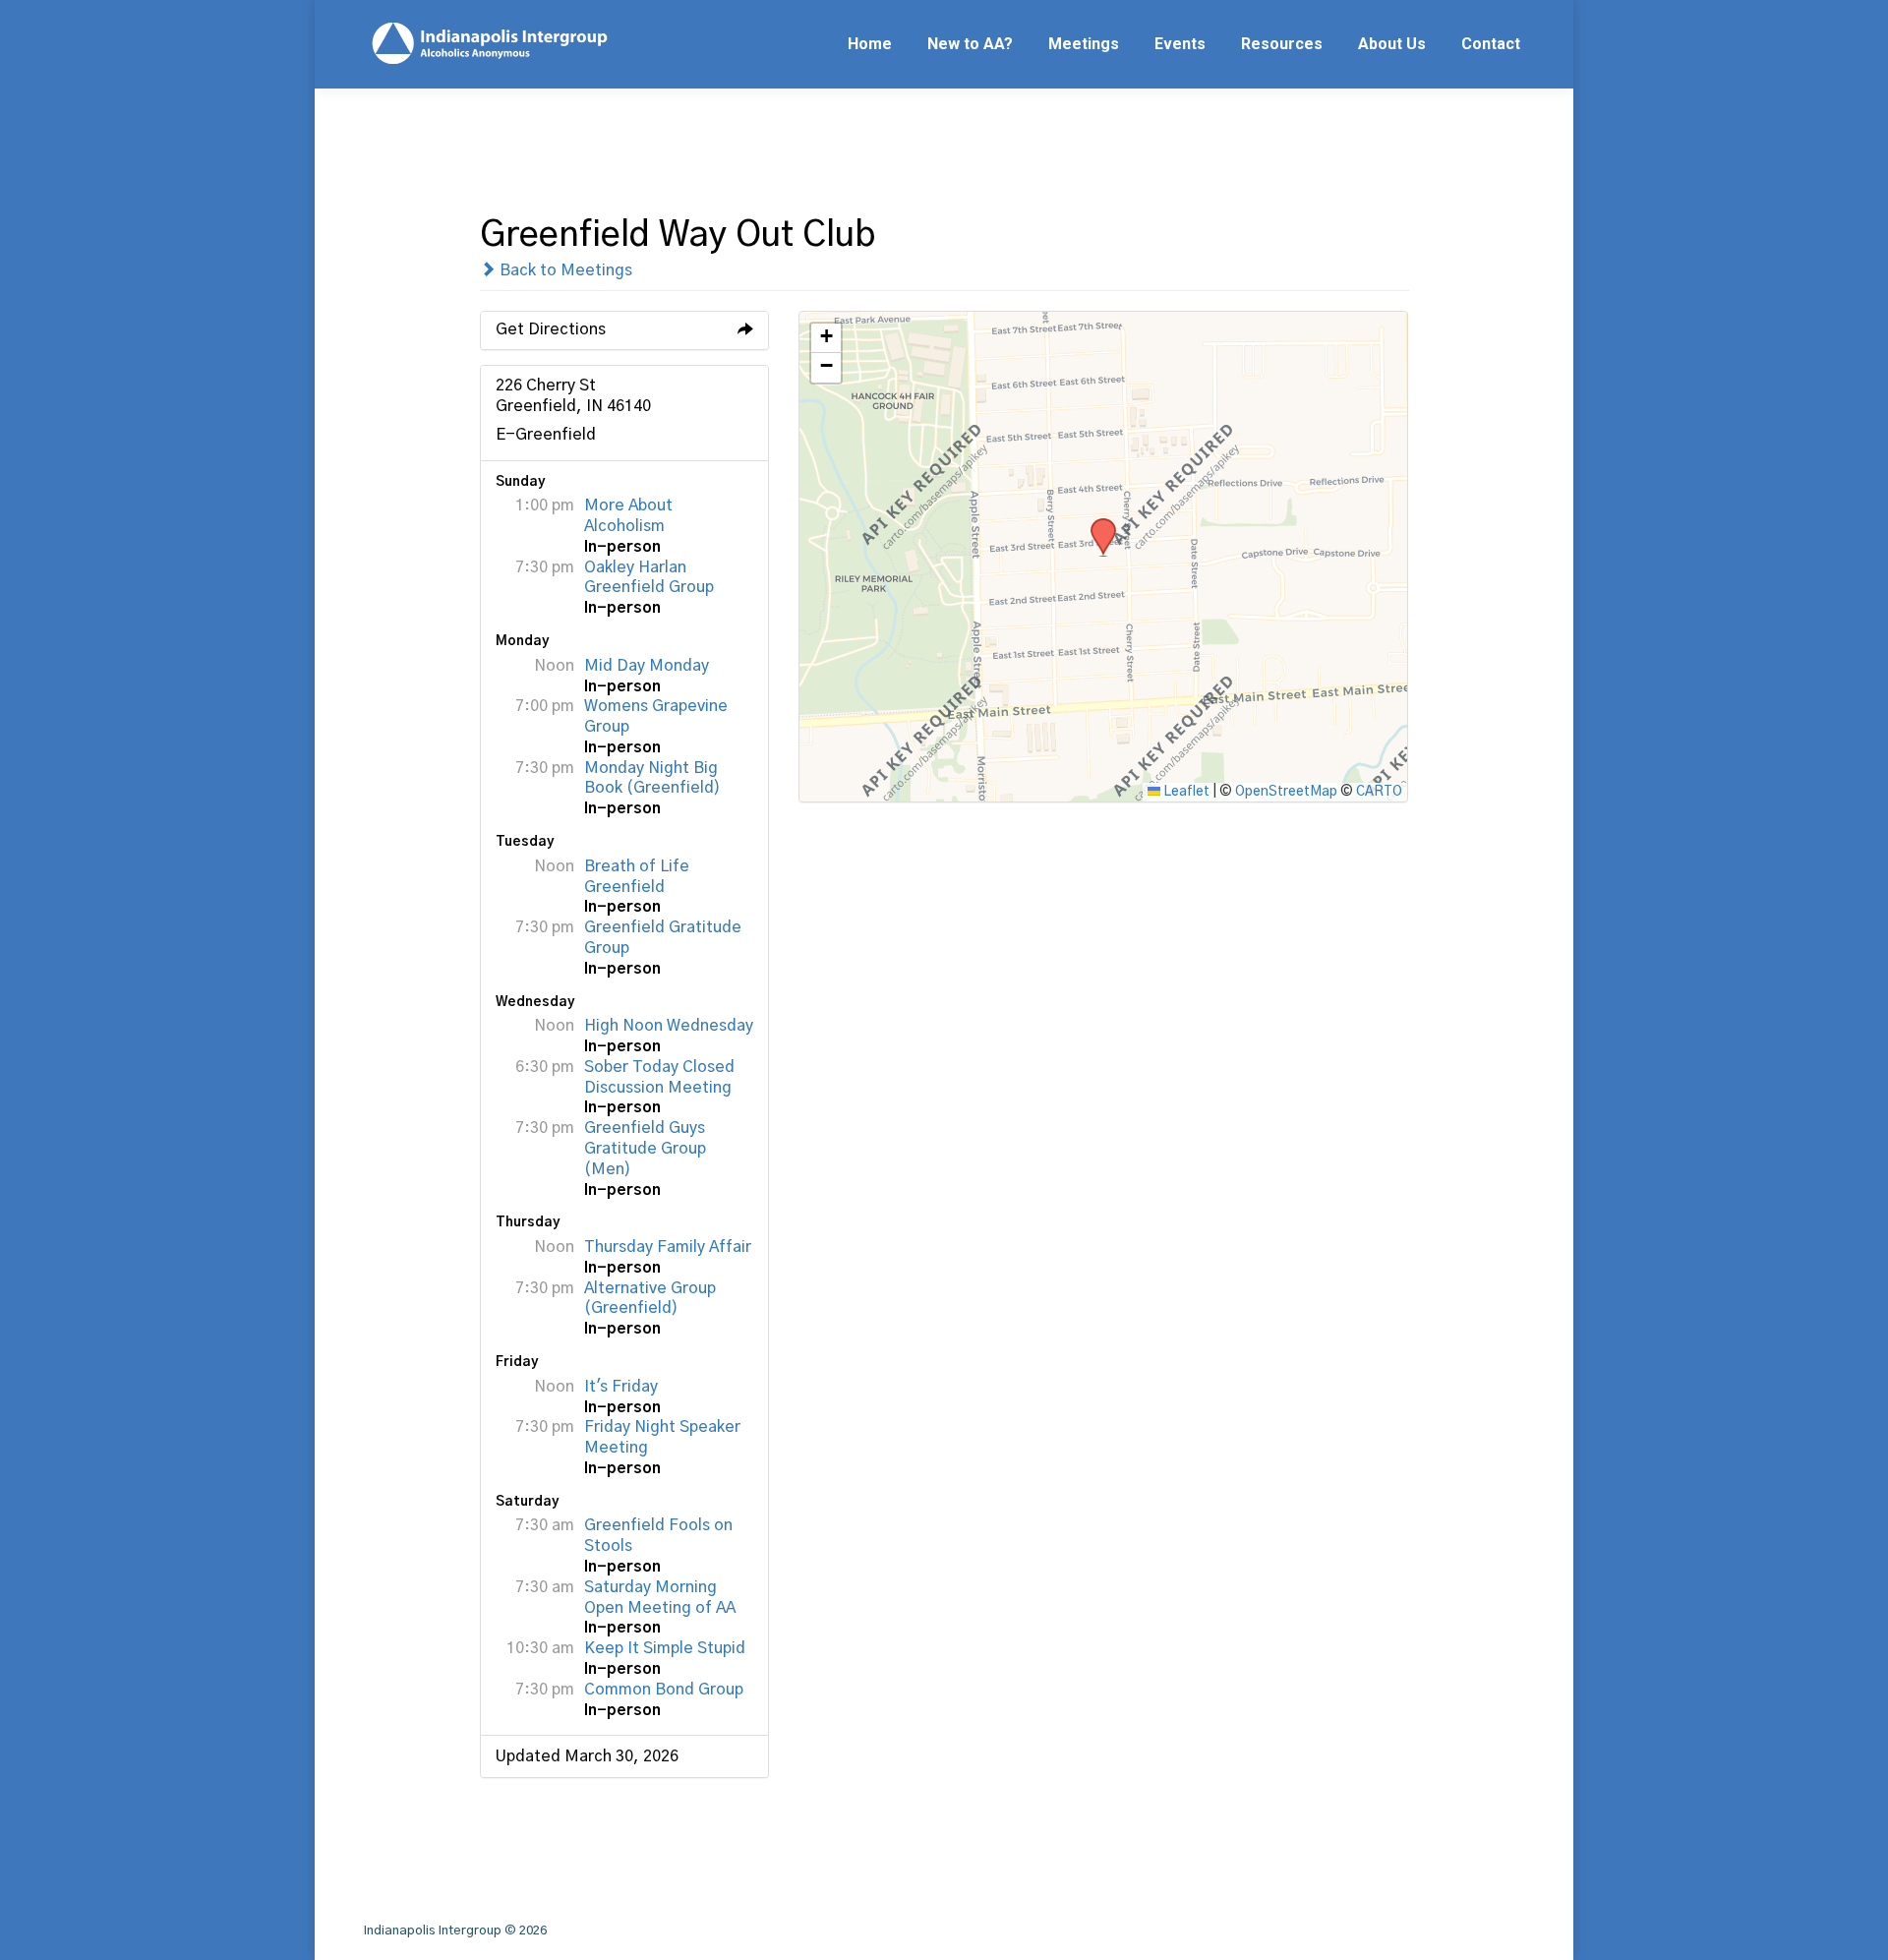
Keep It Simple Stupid (665, 1648)
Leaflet (1185, 792)
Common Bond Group (664, 1690)
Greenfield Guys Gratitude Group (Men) (645, 1149)
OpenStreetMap (1286, 792)
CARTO (1379, 792)
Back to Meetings (564, 270)
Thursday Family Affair (668, 1247)
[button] (1096, 524)
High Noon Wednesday (669, 1026)
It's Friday (621, 1387)
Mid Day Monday (647, 666)
